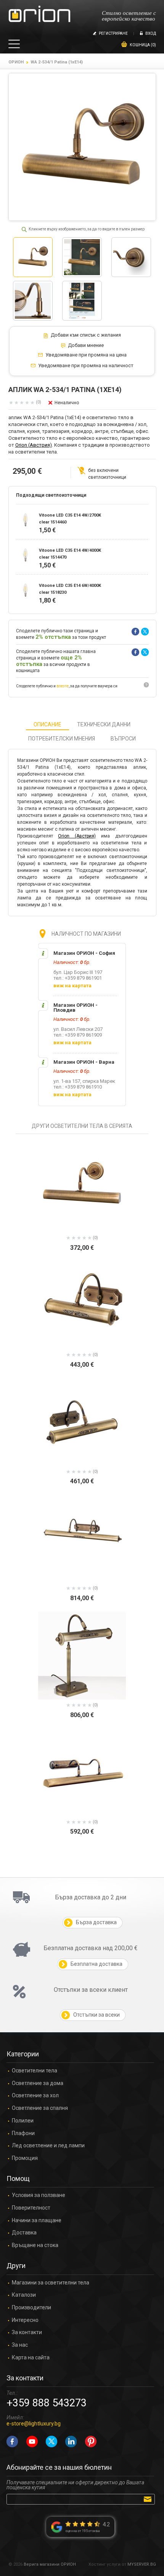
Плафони (23, 2133)
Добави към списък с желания (86, 335)
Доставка (24, 2233)
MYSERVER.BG (142, 2564)
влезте (63, 686)
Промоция (25, 2158)
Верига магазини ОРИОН (50, 2564)
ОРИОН (16, 62)
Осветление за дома (38, 2083)
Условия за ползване (39, 2195)
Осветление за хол (35, 2096)
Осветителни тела (35, 2071)
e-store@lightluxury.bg (34, 2424)
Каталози (24, 2295)
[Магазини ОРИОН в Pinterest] (91, 2442)
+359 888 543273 (47, 2403)
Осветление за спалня (40, 2108)
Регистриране (113, 33)
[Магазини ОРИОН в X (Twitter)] (51, 2442)
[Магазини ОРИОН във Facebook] (12, 2442)
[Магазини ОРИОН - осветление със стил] (39, 14)
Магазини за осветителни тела (51, 2283)
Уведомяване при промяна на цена (86, 355)
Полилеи (23, 2121)
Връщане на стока (35, 2245)
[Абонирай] (149, 2499)
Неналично (67, 403)
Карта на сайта (31, 2358)
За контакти (27, 2332)
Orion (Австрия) (34, 445)
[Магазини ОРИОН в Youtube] (32, 2442)
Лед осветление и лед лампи (48, 2146)
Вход (151, 33)
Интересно (25, 2320)
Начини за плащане (37, 2220)
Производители (31, 2308)
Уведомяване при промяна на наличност (86, 366)
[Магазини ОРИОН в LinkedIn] (71, 2442)
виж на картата (72, 986)
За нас (20, 2345)
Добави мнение (86, 345)
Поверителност (31, 2208)
